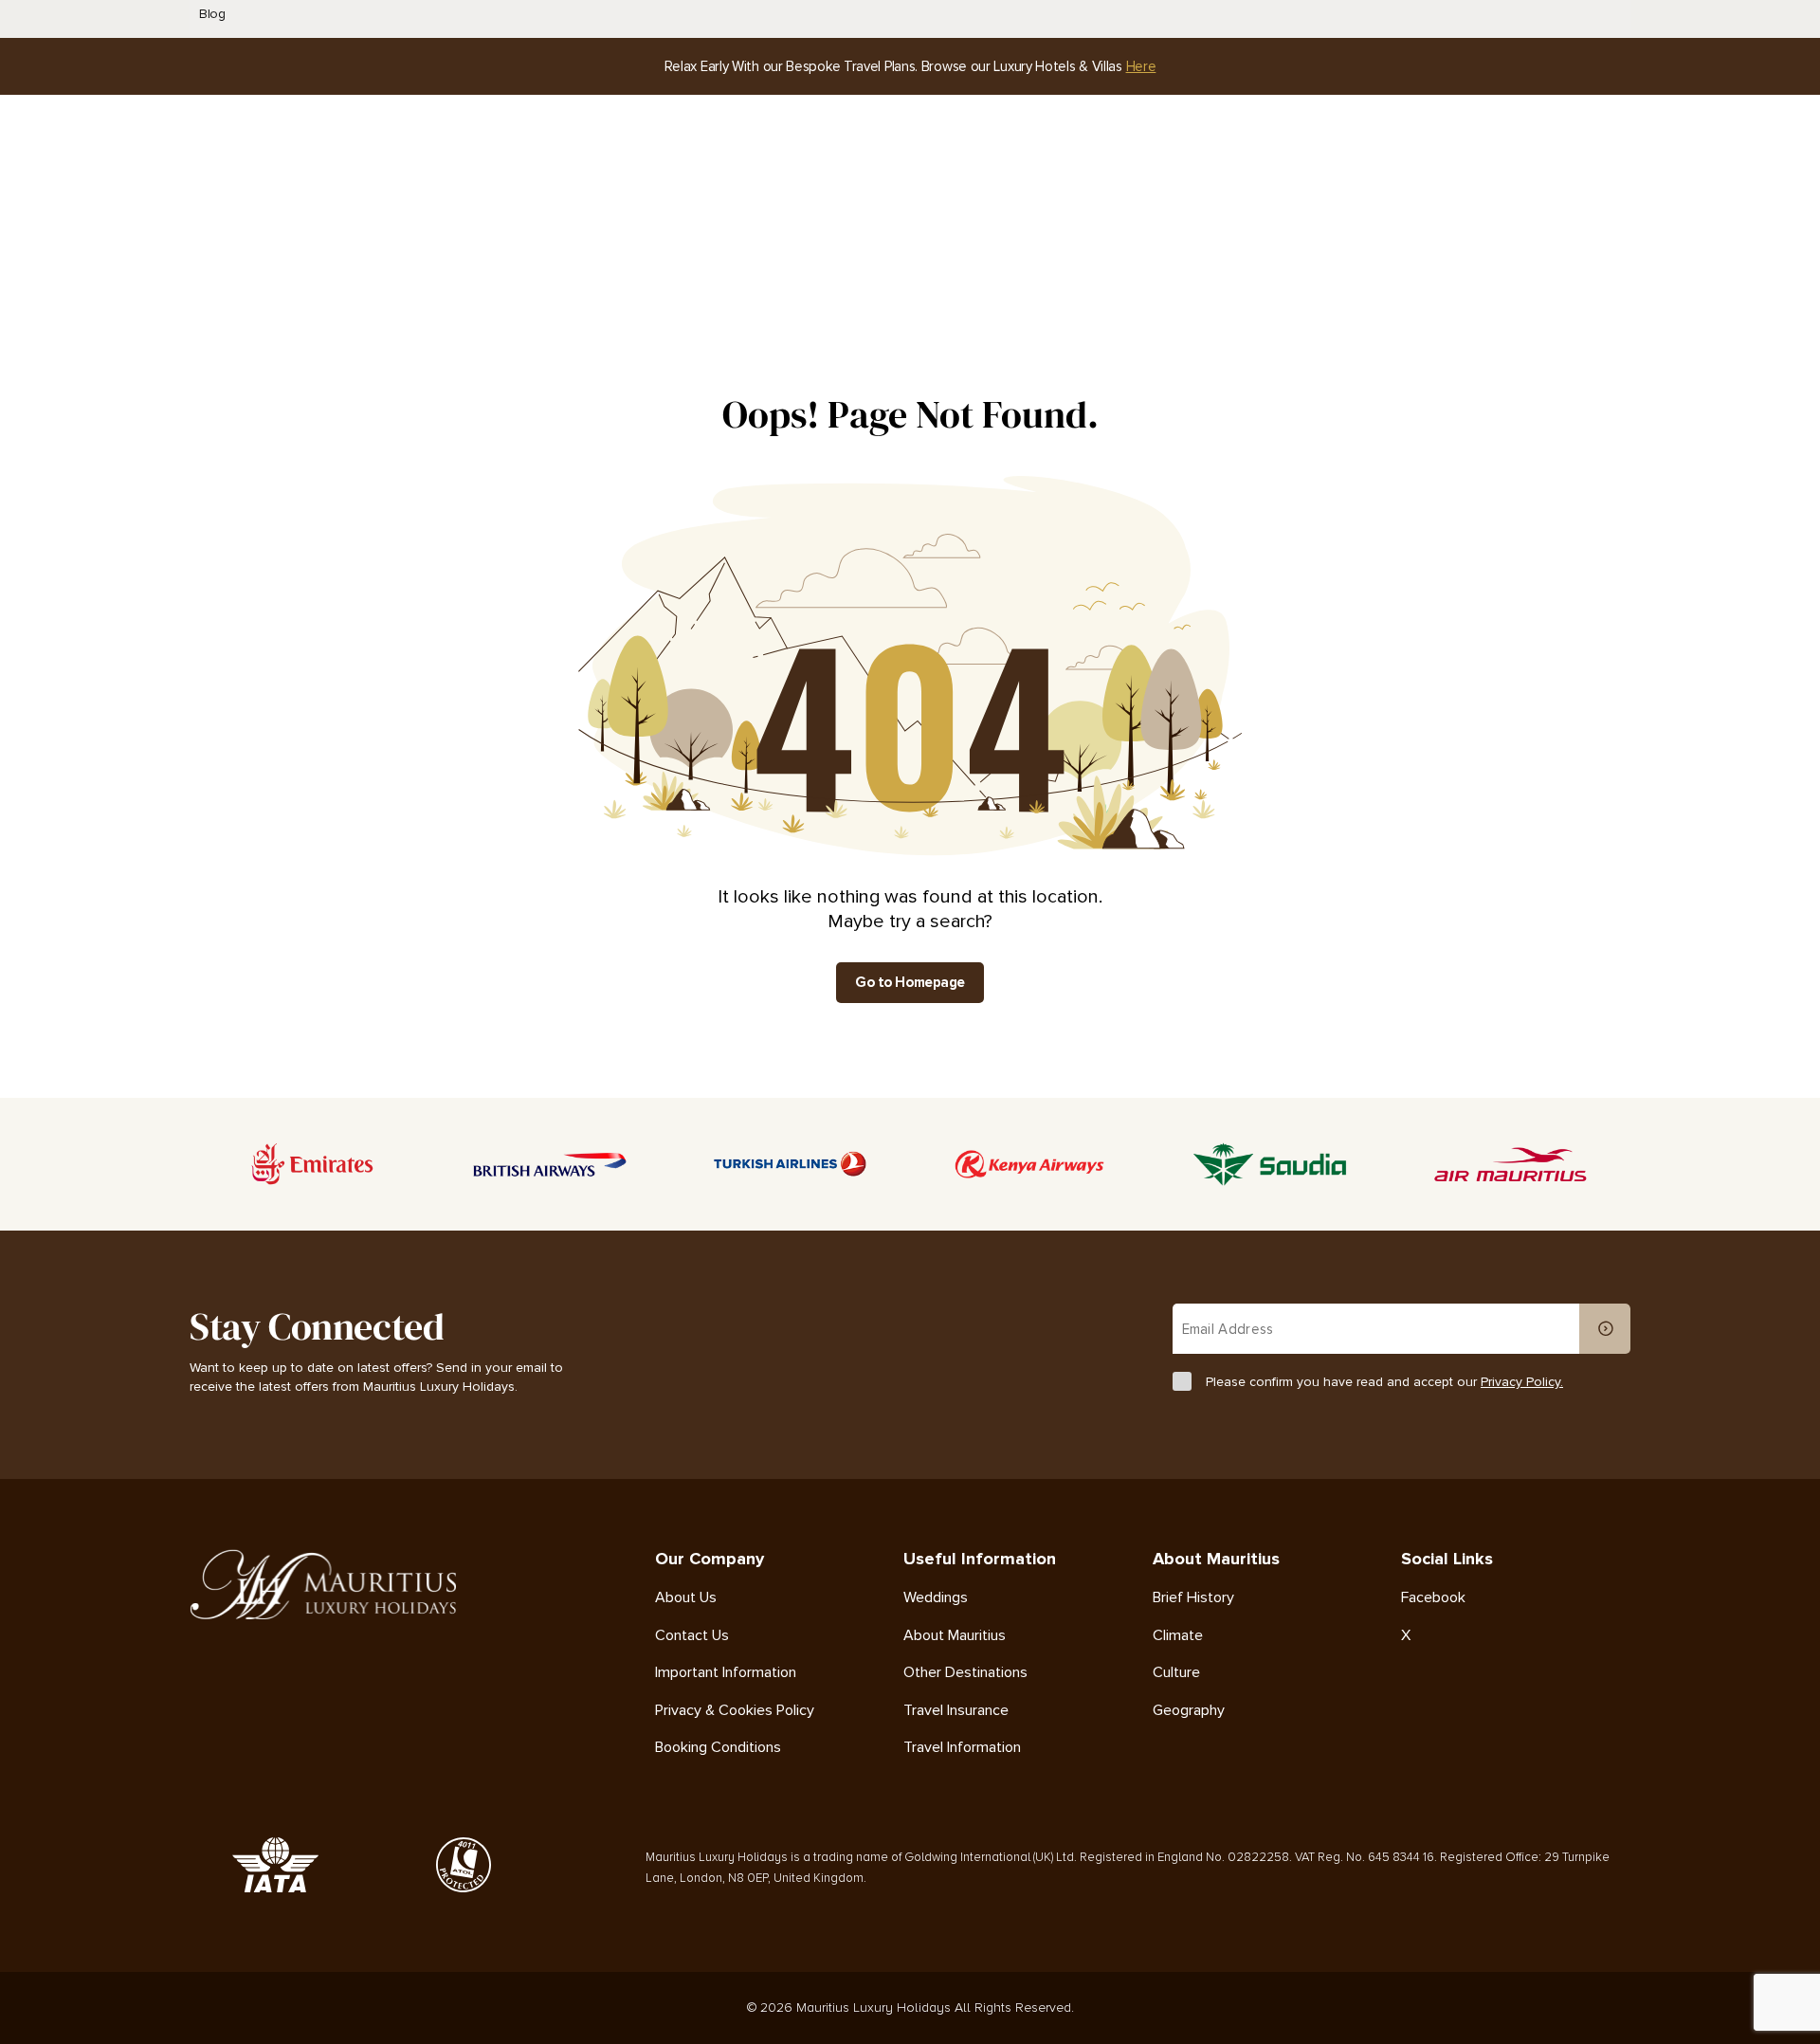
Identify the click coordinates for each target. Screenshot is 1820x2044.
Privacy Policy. (1522, 1382)
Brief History (1193, 1598)
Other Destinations (965, 1673)
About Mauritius (955, 1636)
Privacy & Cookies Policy (735, 1711)
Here (1141, 66)
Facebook (1433, 1598)
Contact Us (692, 1636)
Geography (1189, 1711)
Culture (1176, 1673)
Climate (1178, 1636)
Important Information (726, 1673)
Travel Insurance (956, 1711)
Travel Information (962, 1748)
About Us (686, 1598)
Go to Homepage (910, 982)
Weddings (936, 1598)
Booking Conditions (718, 1748)
